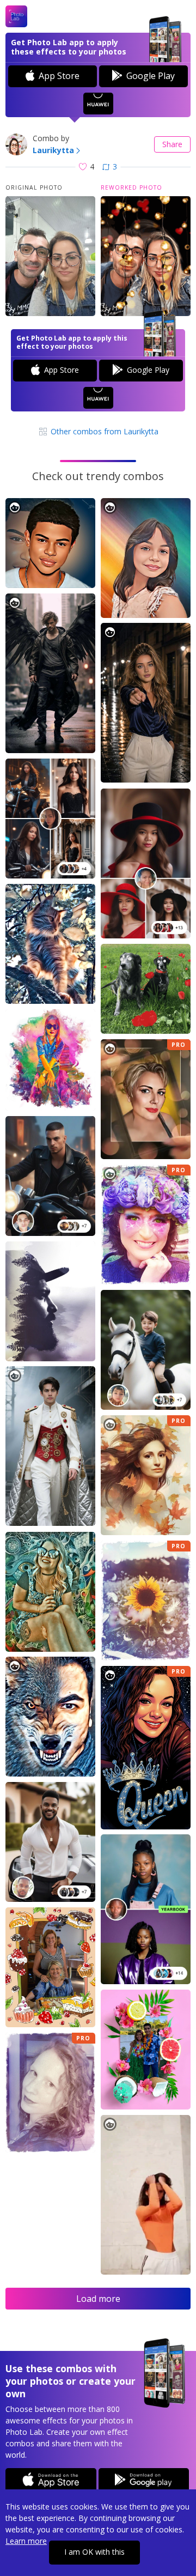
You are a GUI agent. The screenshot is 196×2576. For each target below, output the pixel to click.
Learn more (26, 2541)
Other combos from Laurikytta (103, 431)
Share (172, 144)
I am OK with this (94, 2552)
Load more (98, 2299)
